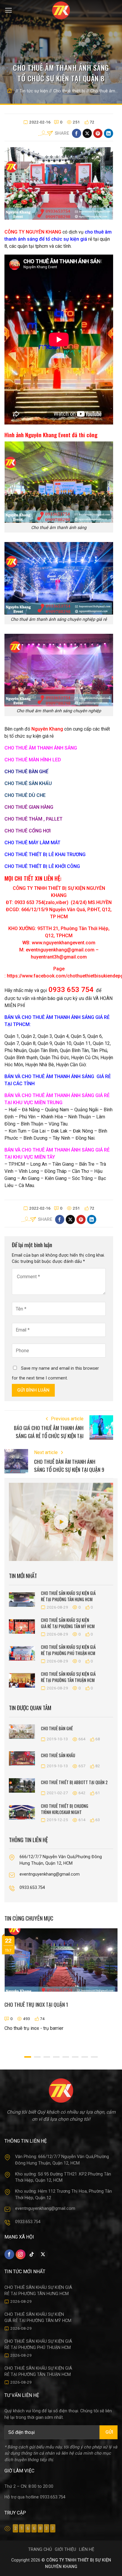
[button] (8, 10)
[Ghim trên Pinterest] (98, 133)
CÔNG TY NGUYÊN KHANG (33, 232)
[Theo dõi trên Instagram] (21, 2254)
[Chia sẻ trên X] (87, 133)
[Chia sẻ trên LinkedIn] (109, 133)
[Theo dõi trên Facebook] (9, 2254)
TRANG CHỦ (40, 2550)
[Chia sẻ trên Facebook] (77, 133)
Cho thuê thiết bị (69, 91)
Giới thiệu (65, 2550)
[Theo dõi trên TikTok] (32, 2254)
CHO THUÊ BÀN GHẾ (26, 772)
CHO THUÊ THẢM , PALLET (33, 819)
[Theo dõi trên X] (43, 2254)
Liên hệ (87, 2550)
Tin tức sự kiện (34, 91)
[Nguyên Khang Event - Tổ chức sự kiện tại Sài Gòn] (61, 10)
